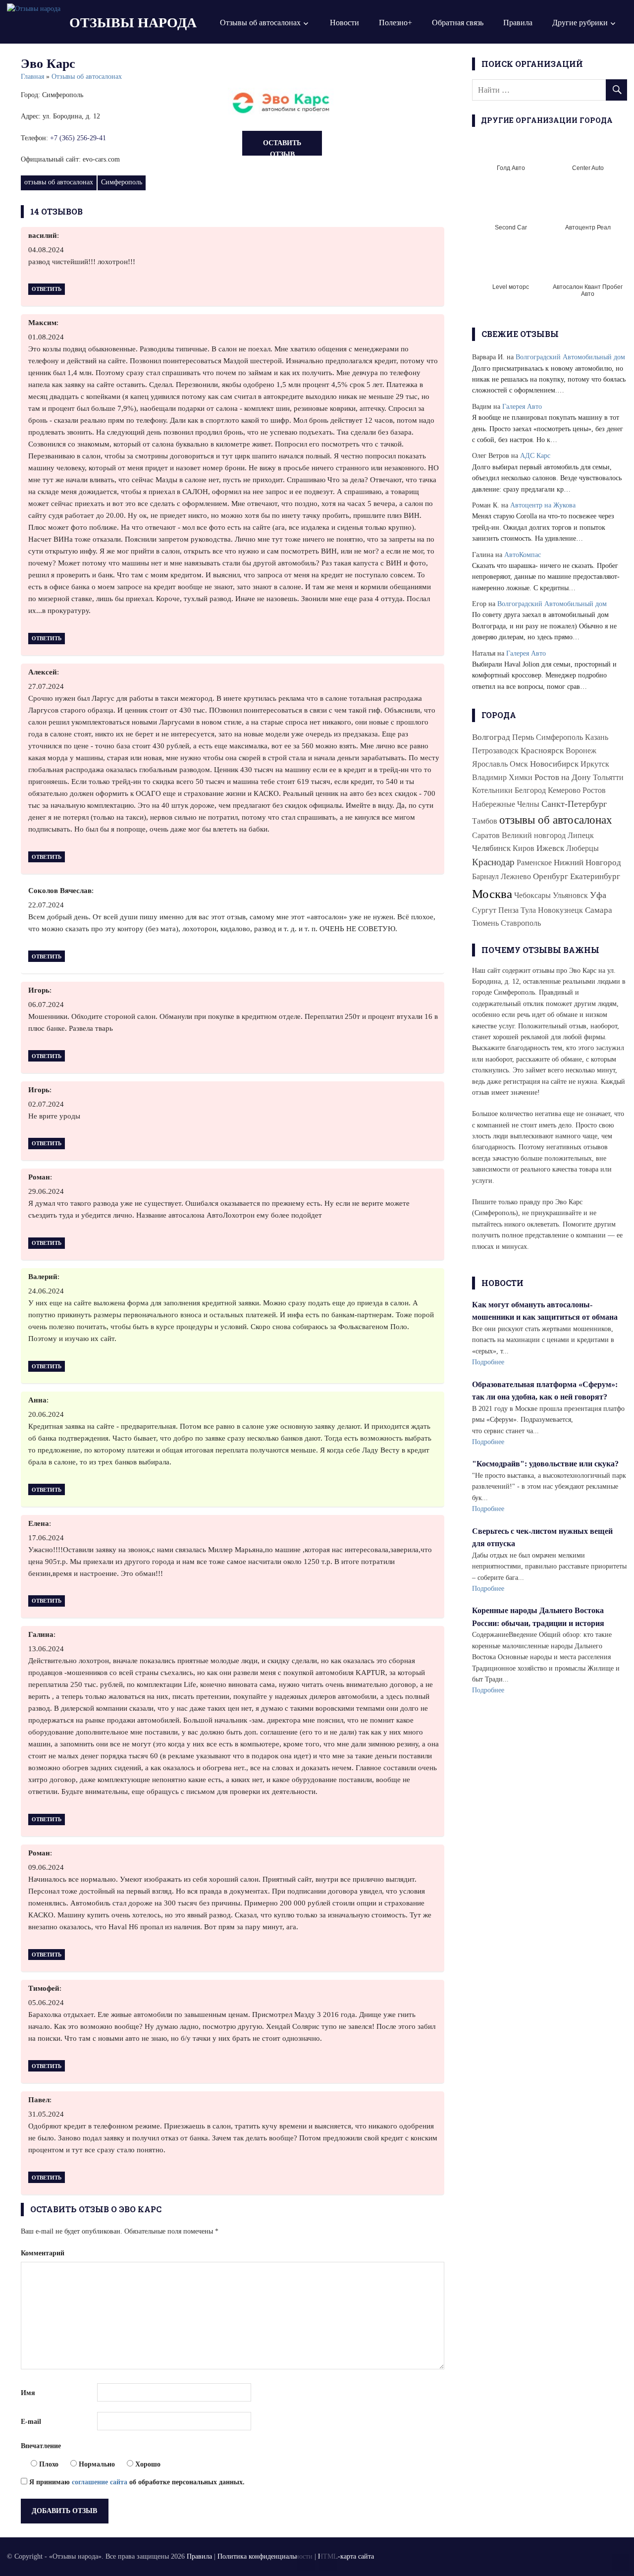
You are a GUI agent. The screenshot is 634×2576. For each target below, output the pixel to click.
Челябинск (491, 848)
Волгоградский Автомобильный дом (570, 357)
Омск (519, 764)
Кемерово (564, 790)
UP (306, 2562)
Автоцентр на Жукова (543, 505)
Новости (344, 23)
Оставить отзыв (282, 147)
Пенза (508, 910)
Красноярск (542, 751)
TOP (620, 2562)
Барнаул (485, 876)
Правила (518, 23)
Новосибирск (554, 764)
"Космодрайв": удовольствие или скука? (545, 1464)
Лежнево (516, 876)
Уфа (598, 895)
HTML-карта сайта (346, 2556)
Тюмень (485, 923)
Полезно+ (396, 23)
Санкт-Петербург (574, 804)
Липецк (581, 835)
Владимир (489, 777)
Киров (524, 848)
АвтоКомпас (523, 555)
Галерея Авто (522, 407)
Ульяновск (570, 895)
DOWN (328, 2562)
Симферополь (122, 182)
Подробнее (488, 1362)
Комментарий (43, 2253)
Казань (597, 737)
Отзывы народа (133, 23)
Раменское (534, 863)
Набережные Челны (506, 804)
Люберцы (582, 848)
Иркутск (595, 764)
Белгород (530, 790)
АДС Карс (535, 456)
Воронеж (581, 751)
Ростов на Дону (563, 777)
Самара (599, 910)
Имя (28, 2393)
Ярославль (490, 764)
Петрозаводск (495, 751)
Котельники (492, 790)
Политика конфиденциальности (265, 2556)
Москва (492, 894)
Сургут (484, 910)
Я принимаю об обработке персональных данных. (136, 2482)
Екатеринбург (595, 876)
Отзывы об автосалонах (260, 23)
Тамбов (485, 821)
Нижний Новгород (587, 863)
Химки (521, 777)
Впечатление (41, 2446)
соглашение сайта (100, 2482)
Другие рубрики (580, 23)
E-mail (31, 2422)
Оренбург (551, 876)
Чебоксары (532, 895)
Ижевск (550, 848)
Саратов (486, 835)
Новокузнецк (560, 910)
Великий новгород (534, 835)
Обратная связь (458, 23)
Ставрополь (521, 923)
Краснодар (493, 862)
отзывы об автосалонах (59, 182)
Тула (528, 910)
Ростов (594, 790)
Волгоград (491, 737)
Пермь (523, 737)
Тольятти (608, 777)
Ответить (47, 289)
